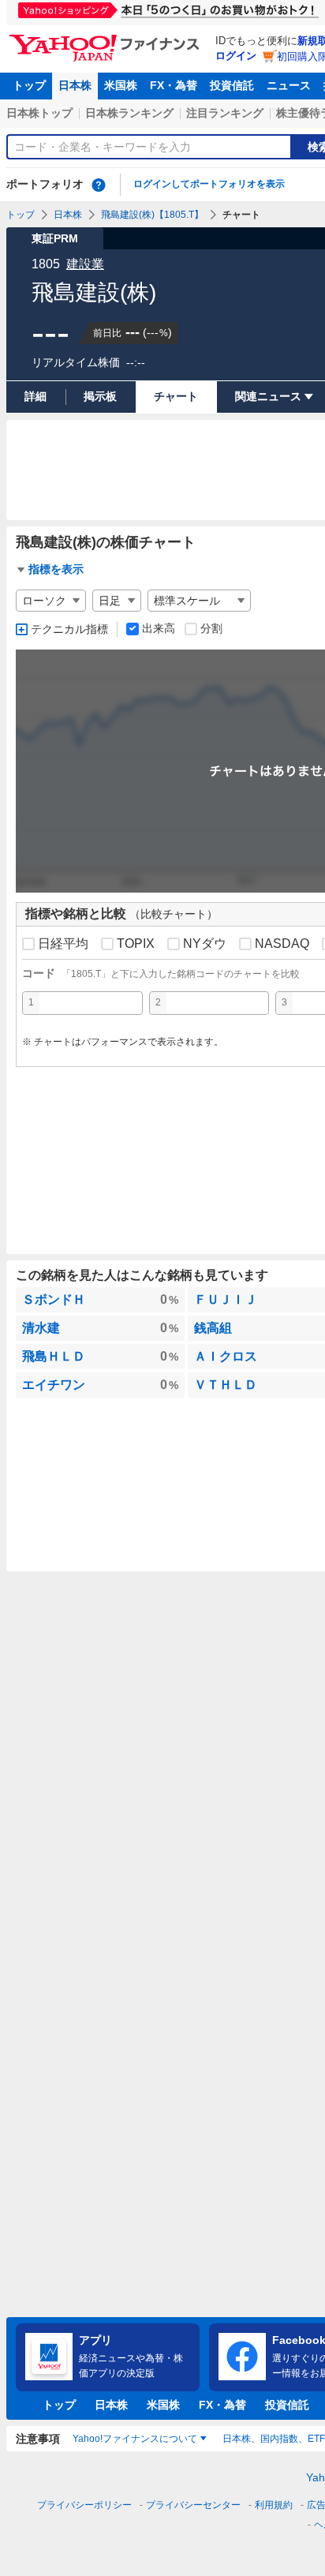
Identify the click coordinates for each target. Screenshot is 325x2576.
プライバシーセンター (193, 2505)
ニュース (289, 85)
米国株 (121, 85)
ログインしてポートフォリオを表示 (209, 184)
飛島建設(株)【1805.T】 (152, 215)
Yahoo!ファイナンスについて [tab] (135, 2439)
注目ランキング (225, 113)
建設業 (85, 264)
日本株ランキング (129, 113)
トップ (29, 85)
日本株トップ (39, 113)
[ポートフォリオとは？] (99, 185)
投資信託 (232, 85)
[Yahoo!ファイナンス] (107, 39)
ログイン (236, 56)
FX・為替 (174, 85)
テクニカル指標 (69, 629)
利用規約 (274, 2505)
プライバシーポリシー (84, 2505)
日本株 (75, 85)
